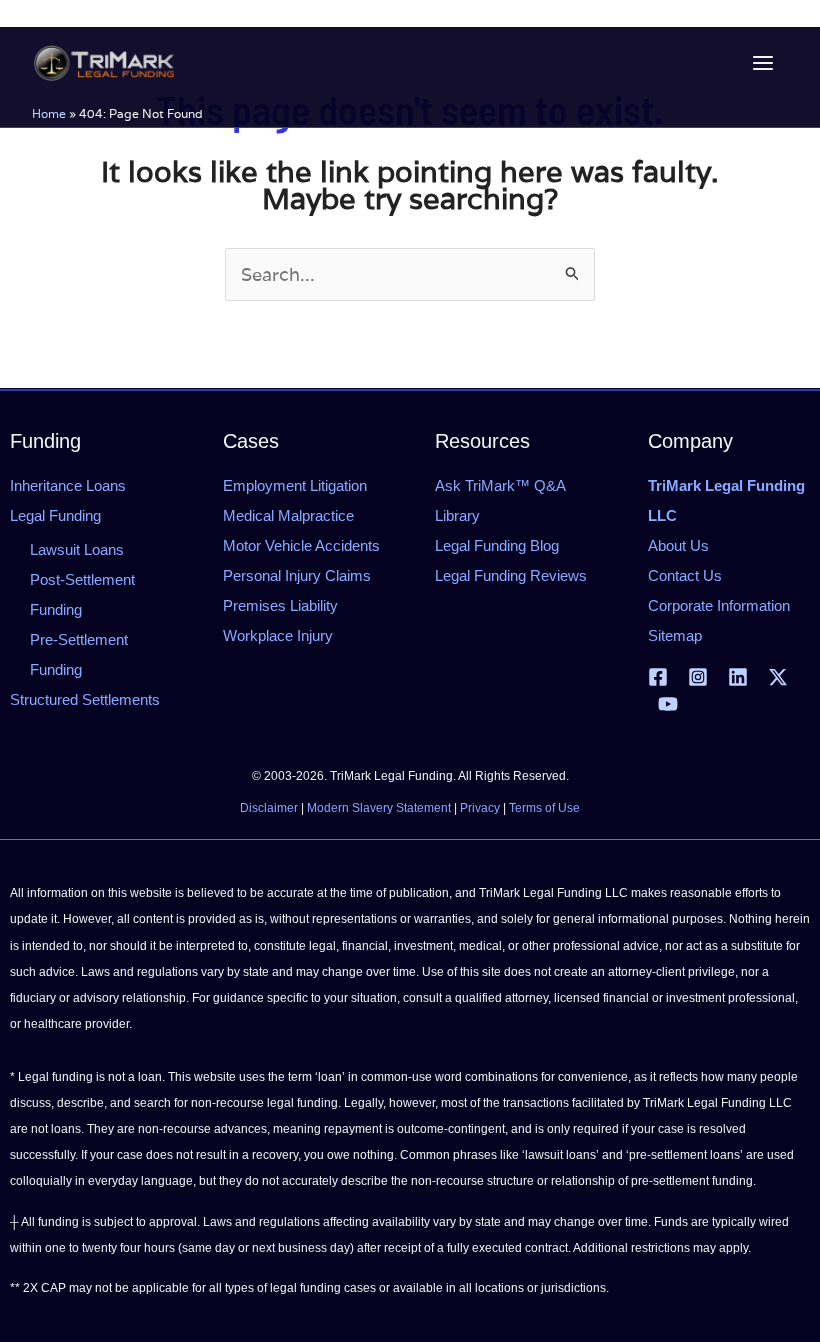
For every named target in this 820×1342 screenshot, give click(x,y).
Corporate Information (719, 605)
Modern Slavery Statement (379, 808)
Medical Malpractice (288, 515)
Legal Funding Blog (497, 545)
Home (49, 113)
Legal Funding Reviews (511, 575)
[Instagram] (698, 677)
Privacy (480, 808)
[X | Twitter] (778, 677)
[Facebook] (658, 677)
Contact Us (685, 575)
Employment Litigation (295, 485)
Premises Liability (280, 605)
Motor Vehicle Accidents (301, 545)
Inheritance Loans (68, 485)
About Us (678, 545)
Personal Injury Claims (297, 575)
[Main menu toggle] (762, 63)
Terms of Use (544, 808)
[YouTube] (668, 704)
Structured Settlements (85, 699)
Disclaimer (269, 808)
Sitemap (675, 635)
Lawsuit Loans (77, 549)
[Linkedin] (738, 677)
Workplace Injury (278, 635)
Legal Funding (55, 515)
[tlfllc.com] (104, 63)
